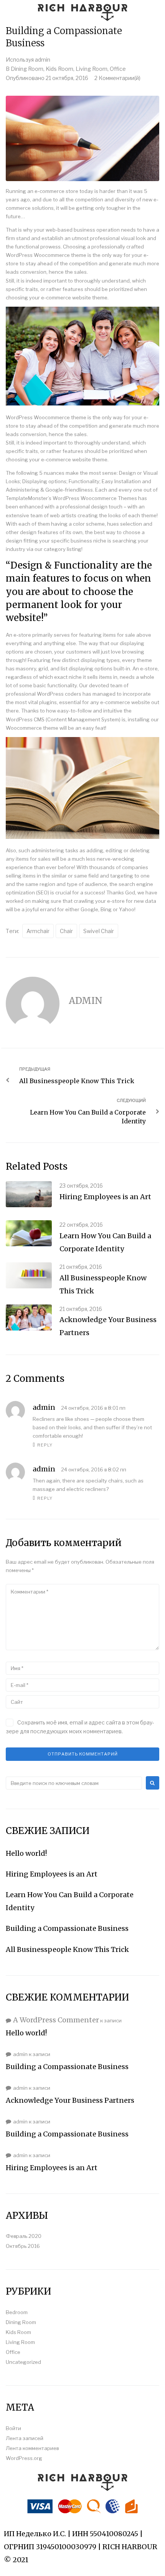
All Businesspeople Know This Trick (67, 1949)
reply (45, 1445)
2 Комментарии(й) (117, 78)
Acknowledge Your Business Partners (70, 2100)
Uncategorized (23, 2362)
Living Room (92, 69)
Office (118, 69)
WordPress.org (24, 2458)
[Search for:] (74, 1783)
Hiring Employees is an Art (105, 1197)
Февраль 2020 (24, 2236)
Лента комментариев (32, 2448)
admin (43, 60)
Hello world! (26, 1853)
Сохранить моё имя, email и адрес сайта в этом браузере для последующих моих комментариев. (80, 1727)
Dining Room (27, 69)
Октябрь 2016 (23, 2246)
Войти (13, 2428)
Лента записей (25, 2438)
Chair (66, 931)
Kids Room (59, 69)
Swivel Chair (99, 931)
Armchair (38, 931)
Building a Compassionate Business (67, 1928)
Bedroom (17, 2312)
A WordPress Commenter (56, 2020)
